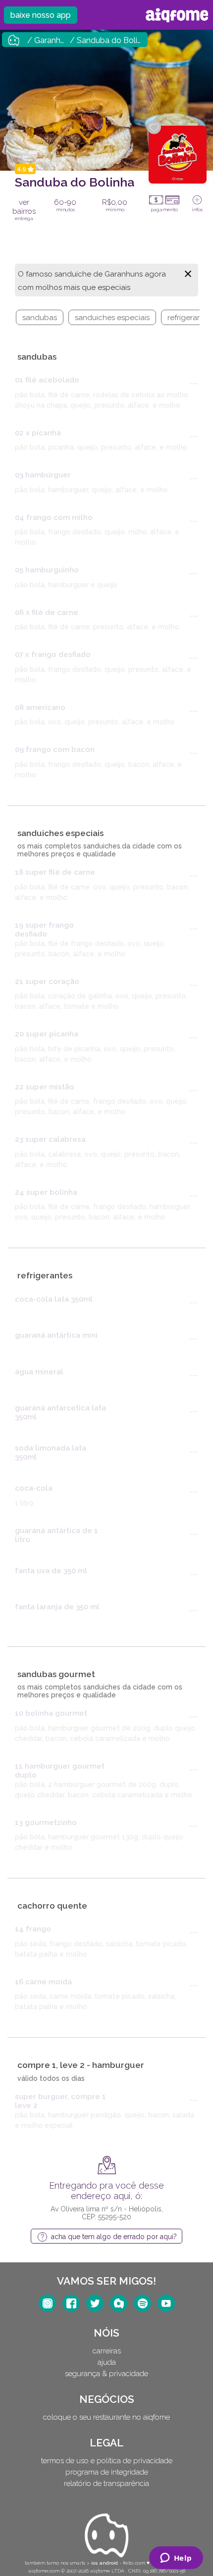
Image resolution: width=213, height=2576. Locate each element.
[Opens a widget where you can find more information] (176, 2559)
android (109, 2563)
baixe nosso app (41, 15)
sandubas (40, 318)
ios (95, 2563)
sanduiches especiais (112, 318)
